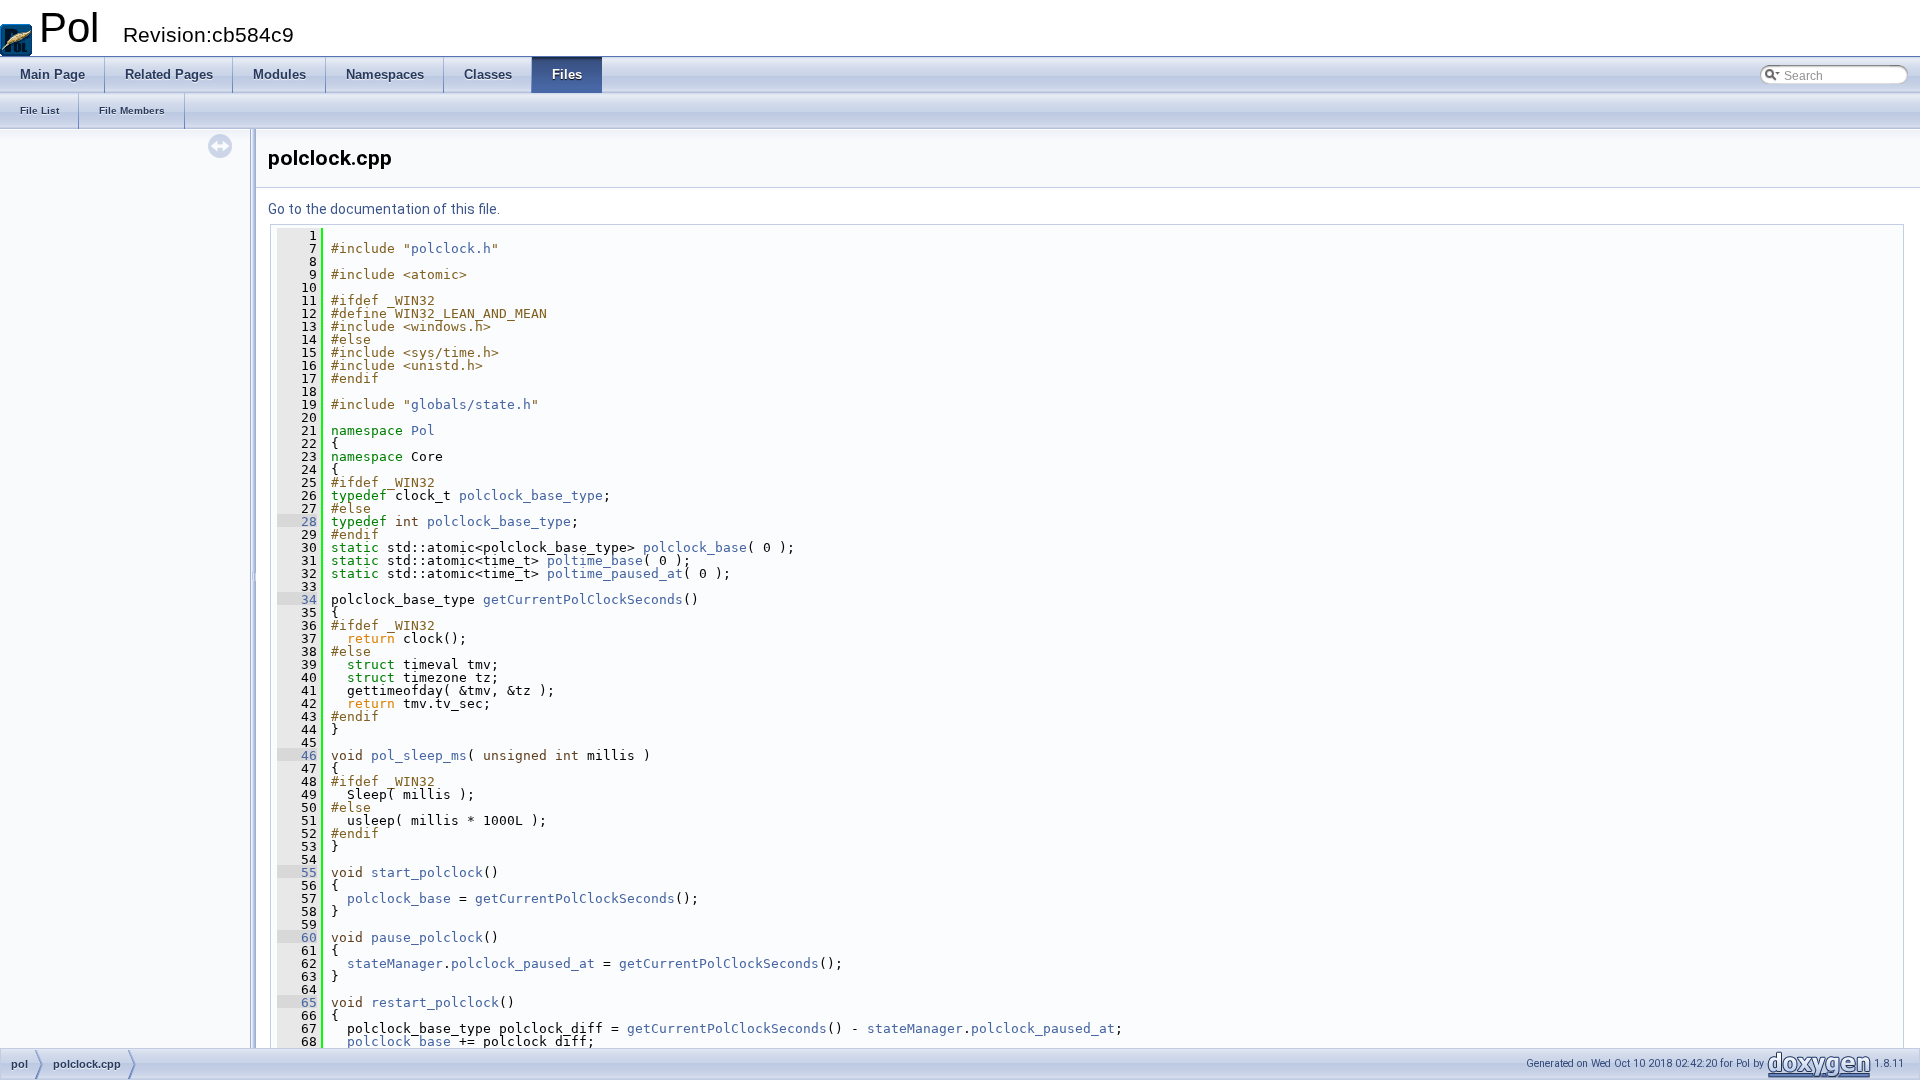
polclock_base (695, 547)
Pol (423, 430)
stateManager (395, 963)
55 (297, 872)
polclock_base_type (531, 495)
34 (297, 599)
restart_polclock (435, 1002)
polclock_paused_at (523, 963)
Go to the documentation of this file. (384, 209)
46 (297, 755)
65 (297, 1002)
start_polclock (427, 872)
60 (297, 937)
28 (297, 521)
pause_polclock (427, 937)
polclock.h (451, 248)
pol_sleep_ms (419, 755)
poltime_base (595, 560)
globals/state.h (471, 404)
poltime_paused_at (615, 573)
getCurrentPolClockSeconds (583, 599)
